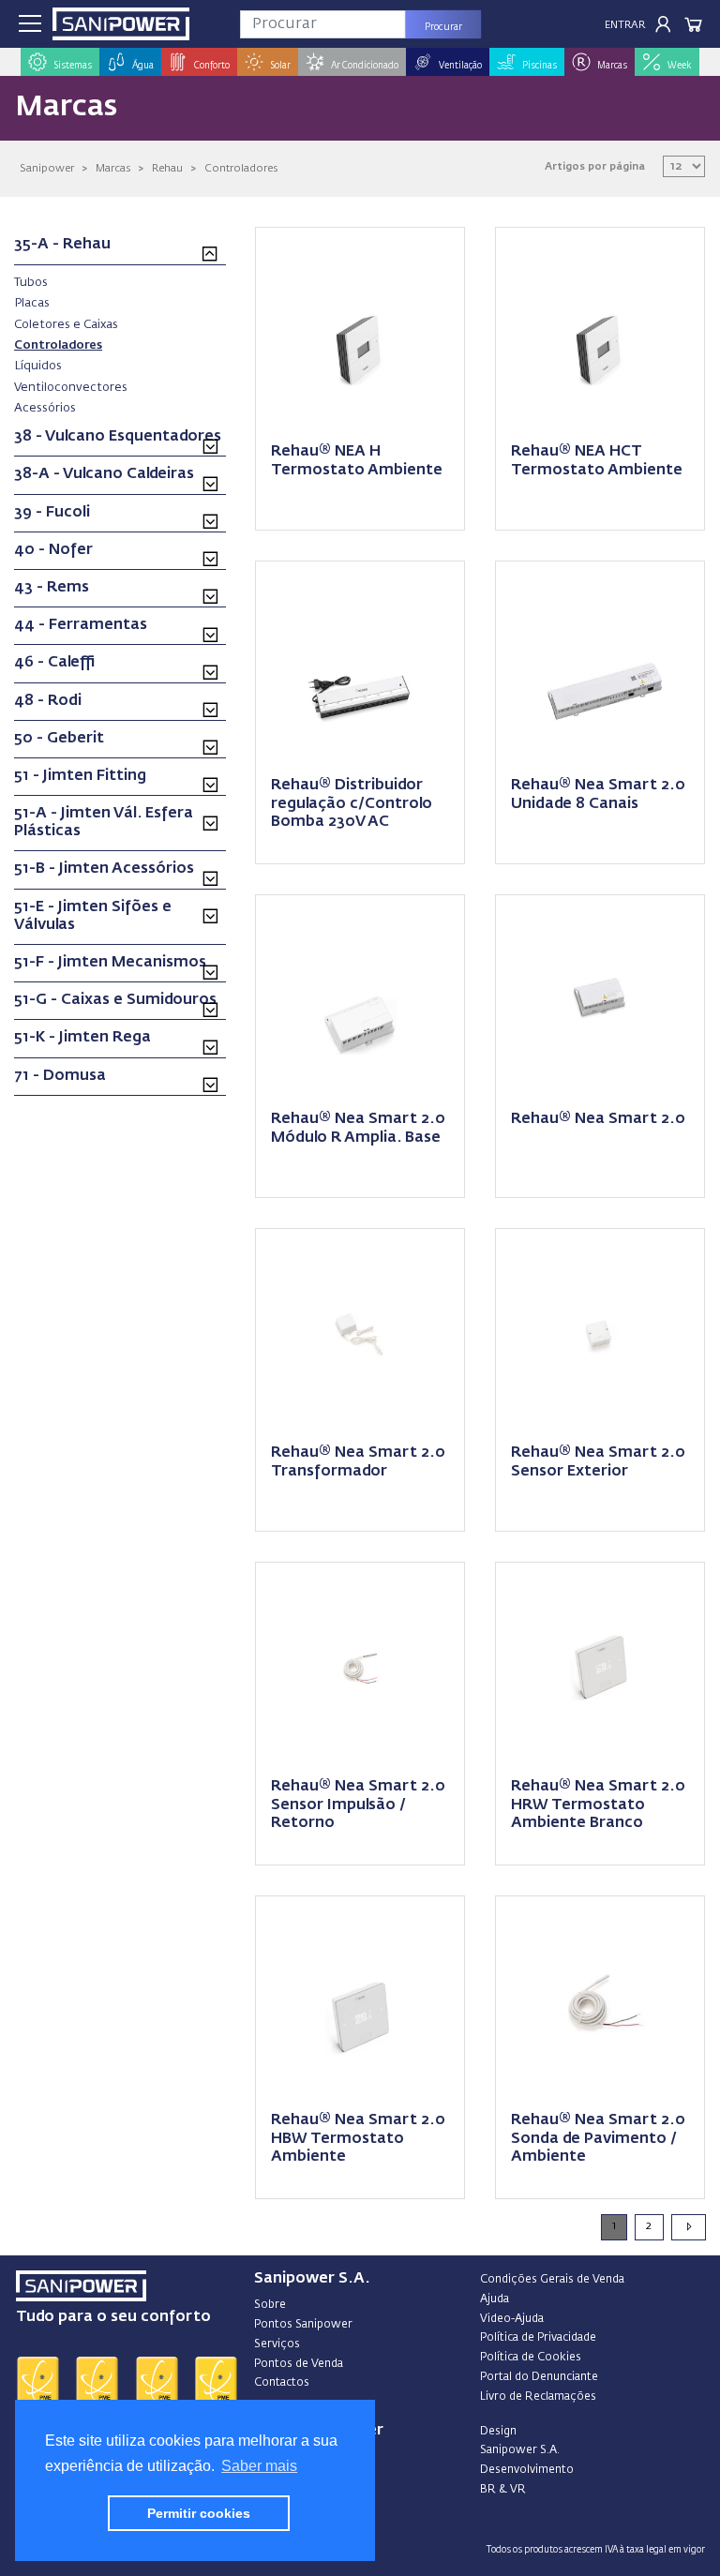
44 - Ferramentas (81, 625)
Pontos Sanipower (303, 2325)
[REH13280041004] (360, 1999)
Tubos (31, 282)
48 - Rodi (48, 701)
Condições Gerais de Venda (552, 2280)
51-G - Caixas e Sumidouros (115, 1000)
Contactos (282, 2383)
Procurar (443, 27)
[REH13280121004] (600, 1665)
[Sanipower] (121, 24)
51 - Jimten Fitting (80, 776)
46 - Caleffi (55, 663)
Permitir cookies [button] (199, 2513)
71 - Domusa (60, 1076)
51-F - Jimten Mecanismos (110, 963)
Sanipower (47, 168)
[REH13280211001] (360, 998)
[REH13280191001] (360, 1332)
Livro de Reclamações (538, 2397)
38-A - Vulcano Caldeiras (104, 474)
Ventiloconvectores (71, 387)
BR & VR (503, 2490)
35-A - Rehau (62, 245)
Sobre (270, 2305)
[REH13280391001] (360, 1665)
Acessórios (45, 408)
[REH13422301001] (360, 664)
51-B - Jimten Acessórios (104, 869)
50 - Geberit (59, 739)
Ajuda (495, 2299)
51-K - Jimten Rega (82, 1038)
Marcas (113, 168)
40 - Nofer (53, 550)
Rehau (167, 168)
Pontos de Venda (299, 2364)
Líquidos (38, 366)
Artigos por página (595, 166)
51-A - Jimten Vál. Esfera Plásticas (104, 823)
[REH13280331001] (600, 1999)
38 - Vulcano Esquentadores (118, 437)
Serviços (277, 2344)
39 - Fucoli (52, 513)
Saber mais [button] (259, 2466)
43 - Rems (52, 588)
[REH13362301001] (360, 330)
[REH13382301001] (600, 330)
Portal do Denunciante (539, 2377)
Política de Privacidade (538, 2338)
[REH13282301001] (600, 664)
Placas (32, 303)
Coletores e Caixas (66, 324)
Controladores (241, 168)
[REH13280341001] (600, 1332)
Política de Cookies (531, 2358)
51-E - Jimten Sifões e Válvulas (93, 916)
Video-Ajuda (512, 2319)
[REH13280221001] (600, 998)
